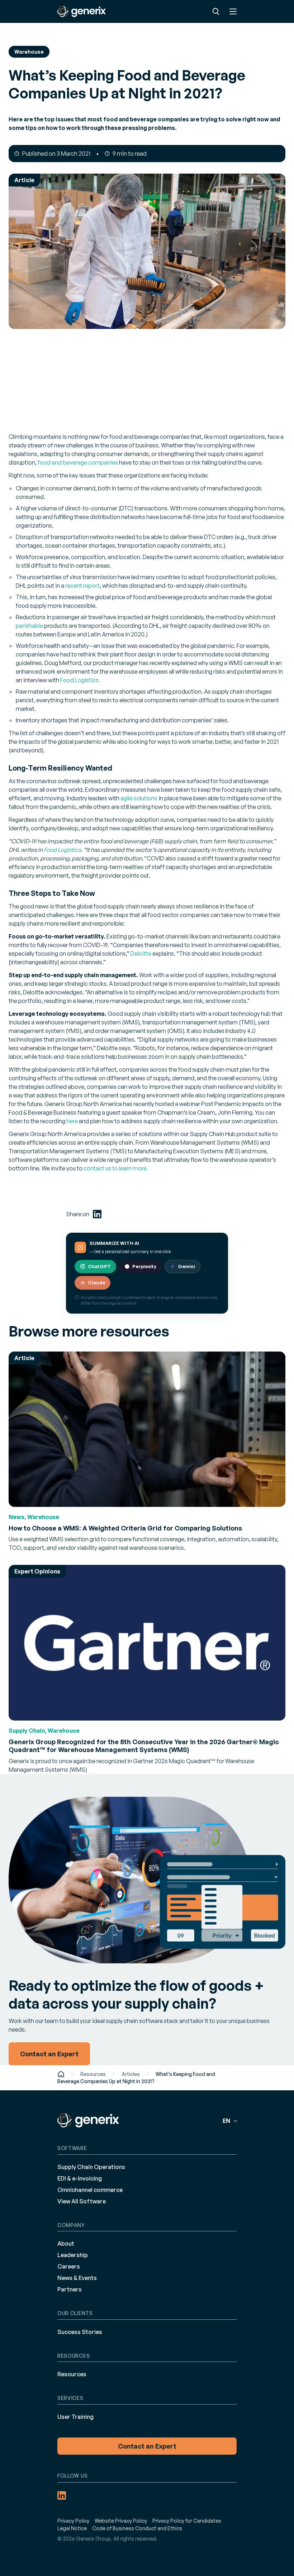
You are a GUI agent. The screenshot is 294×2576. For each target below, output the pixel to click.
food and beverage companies (78, 462)
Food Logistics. (80, 680)
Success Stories (80, 2332)
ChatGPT (99, 1266)
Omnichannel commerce (90, 2190)
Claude (96, 1282)
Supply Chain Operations (91, 2167)
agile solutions (139, 798)
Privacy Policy (73, 2521)
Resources (93, 2074)
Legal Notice (72, 2528)
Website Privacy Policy (121, 2521)
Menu (233, 11)
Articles (131, 2074)
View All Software (82, 2201)
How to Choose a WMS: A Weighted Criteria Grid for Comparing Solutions (125, 1528)
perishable (29, 626)
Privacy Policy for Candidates (187, 2521)
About (66, 2243)
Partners (70, 2289)
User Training (75, 2417)
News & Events (77, 2278)
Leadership (73, 2255)
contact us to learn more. (116, 1168)
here (72, 1121)
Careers (69, 2266)
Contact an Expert (147, 2446)
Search (216, 11)
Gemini (186, 1266)
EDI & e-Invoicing (80, 2178)
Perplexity (144, 1266)
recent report (82, 586)
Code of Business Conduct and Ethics (137, 2528)
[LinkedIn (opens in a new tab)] (97, 1214)
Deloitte (141, 954)
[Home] (61, 2074)
